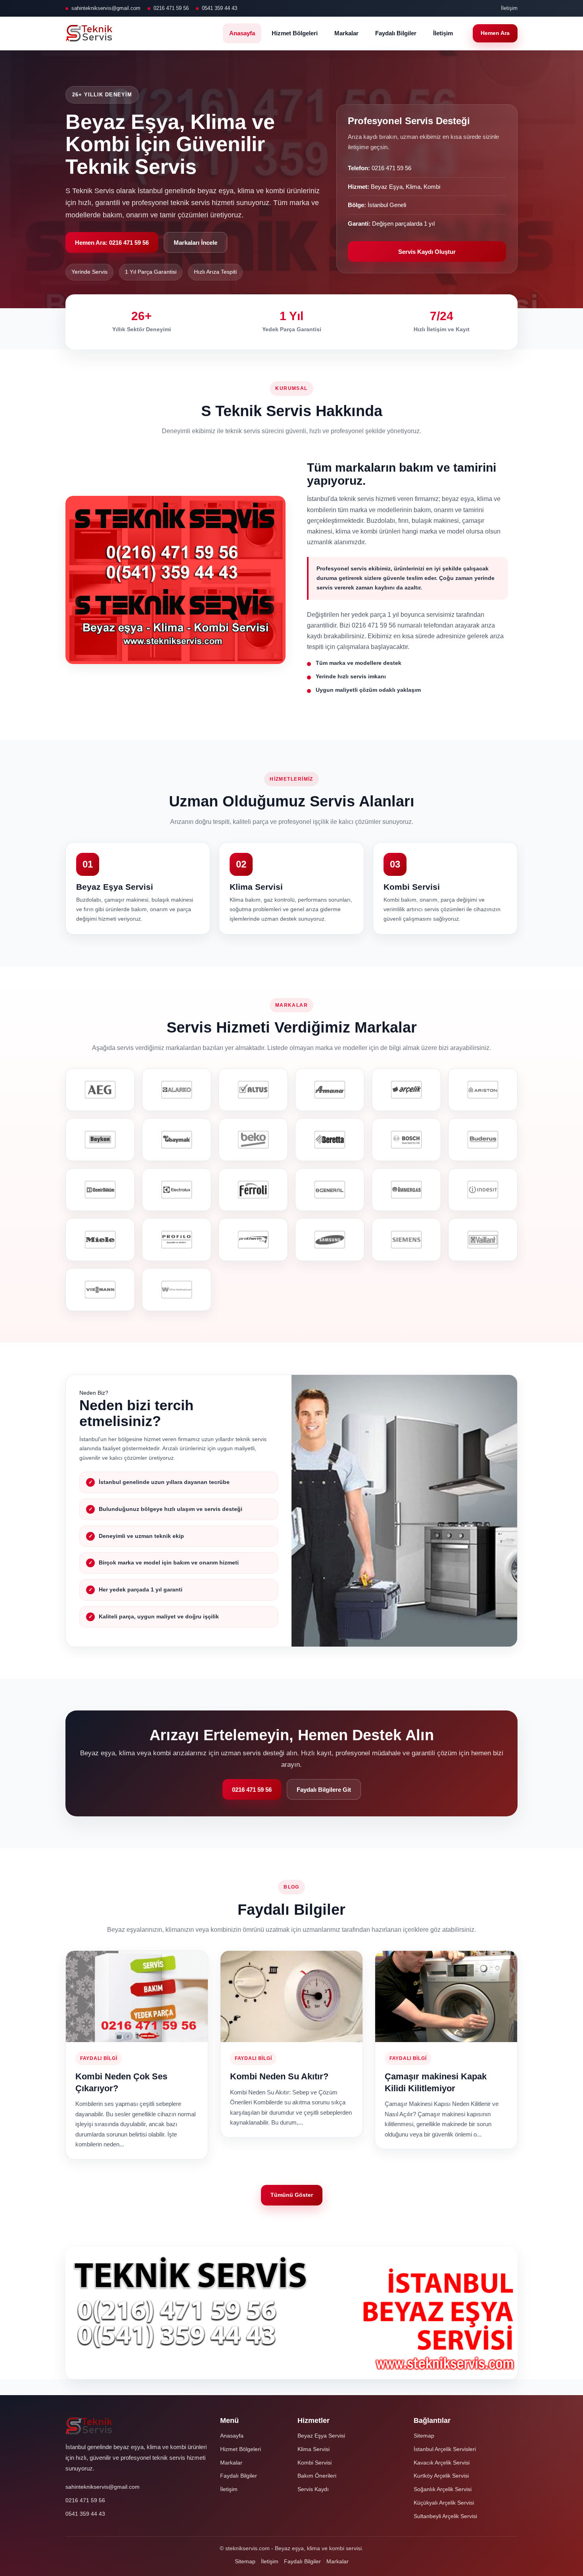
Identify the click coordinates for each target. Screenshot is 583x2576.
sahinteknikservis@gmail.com (106, 8)
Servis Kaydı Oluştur (427, 252)
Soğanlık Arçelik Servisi (443, 2489)
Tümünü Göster (292, 2195)
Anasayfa (242, 33)
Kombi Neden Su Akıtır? (279, 2076)
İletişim (509, 8)
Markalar (346, 33)
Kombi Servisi (315, 2463)
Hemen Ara (495, 33)
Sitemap (424, 2436)
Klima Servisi (314, 2449)
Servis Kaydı (313, 2489)
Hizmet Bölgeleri (295, 33)
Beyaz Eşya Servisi (321, 2436)
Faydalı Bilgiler (396, 33)
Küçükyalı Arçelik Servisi (444, 2503)
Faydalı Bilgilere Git (324, 1790)
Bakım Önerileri (317, 2476)
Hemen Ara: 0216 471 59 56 (112, 243)
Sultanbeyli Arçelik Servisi (445, 2516)
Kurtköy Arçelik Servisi (441, 2476)
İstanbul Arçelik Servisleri (445, 2449)
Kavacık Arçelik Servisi (442, 2463)
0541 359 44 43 (220, 8)
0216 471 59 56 (171, 8)
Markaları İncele (196, 243)
